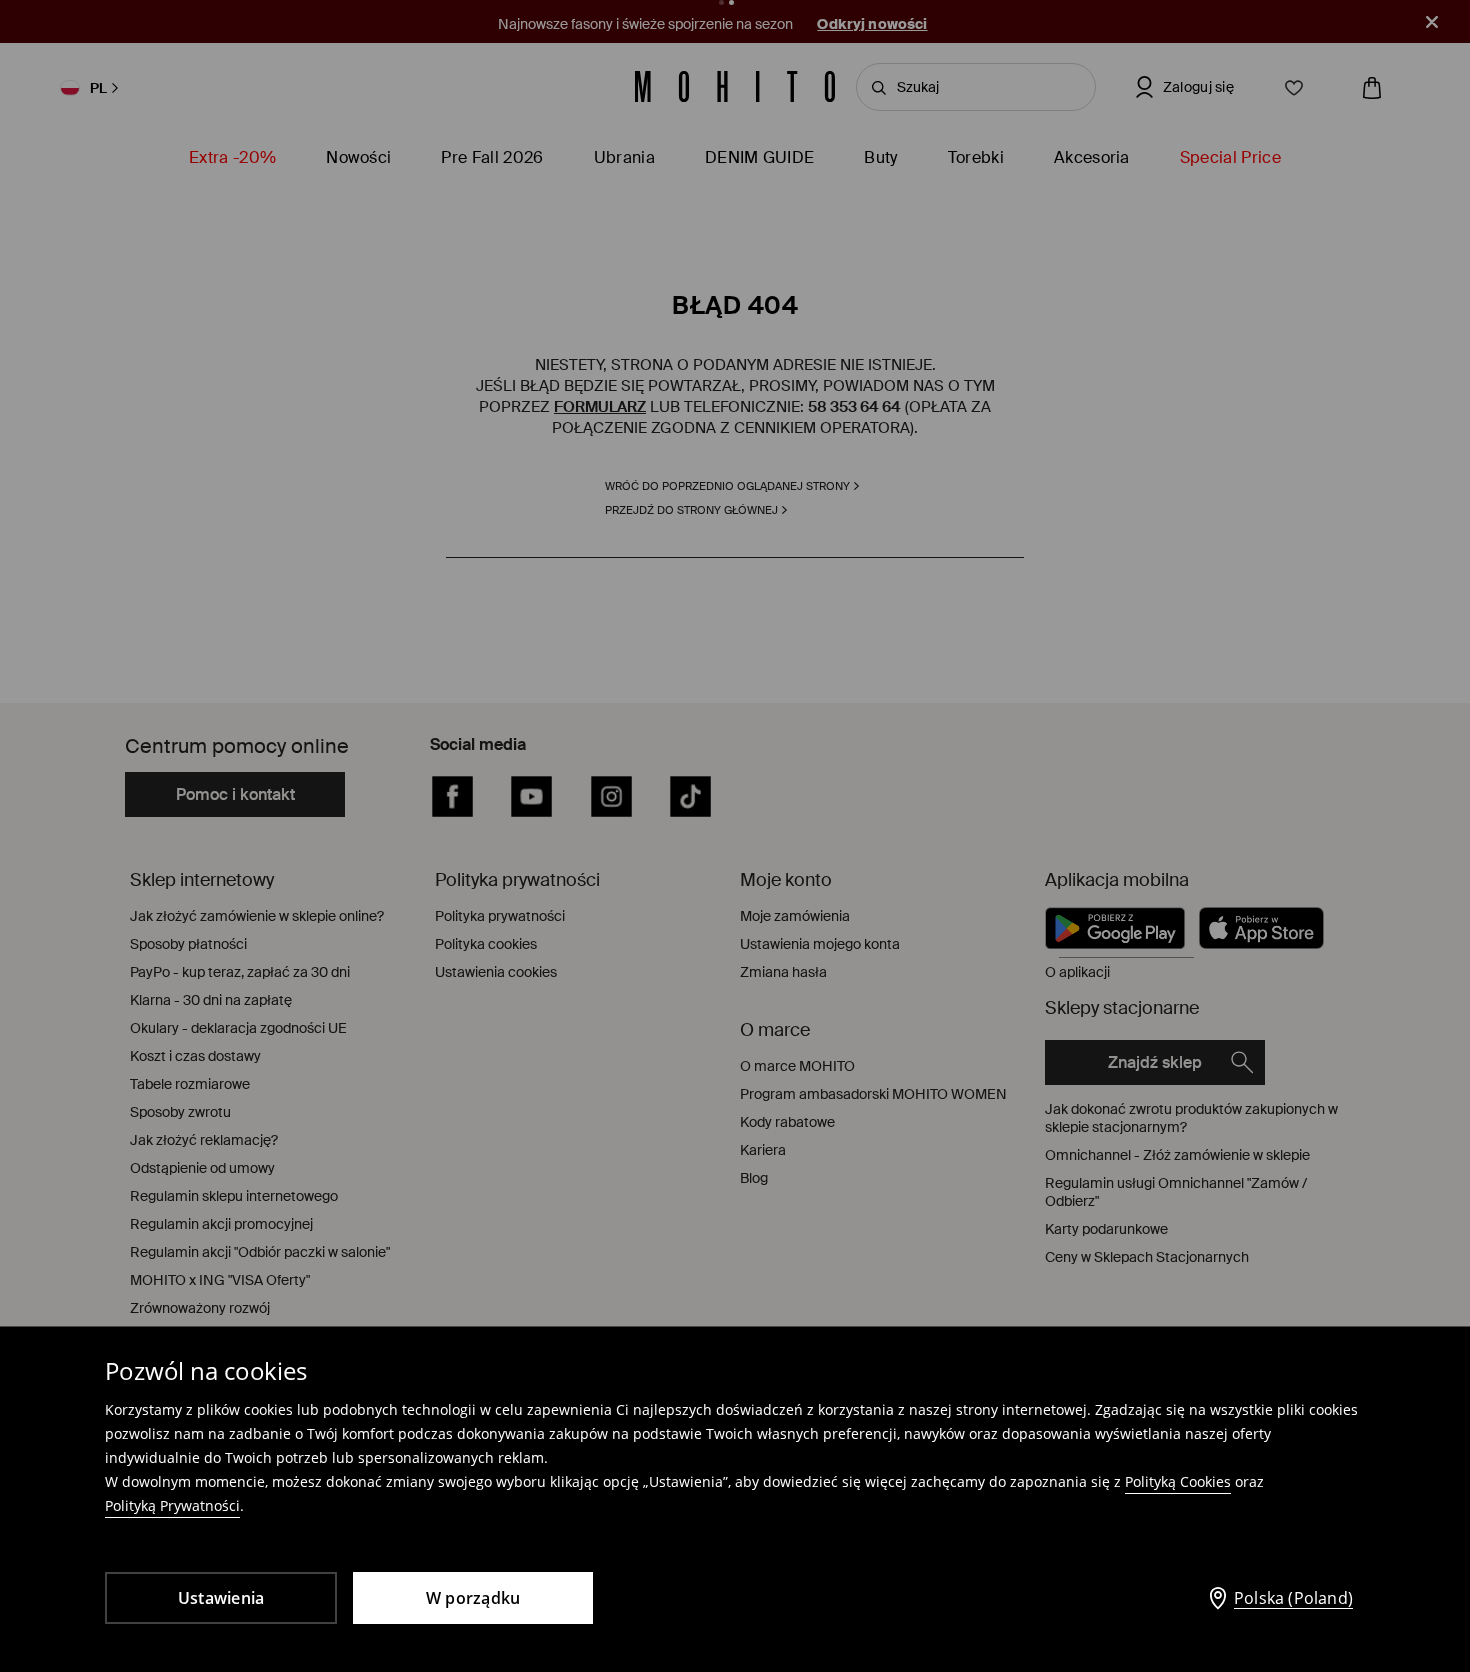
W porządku (473, 1598)
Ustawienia (221, 1598)
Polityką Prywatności (172, 1505)
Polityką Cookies (1178, 1481)
